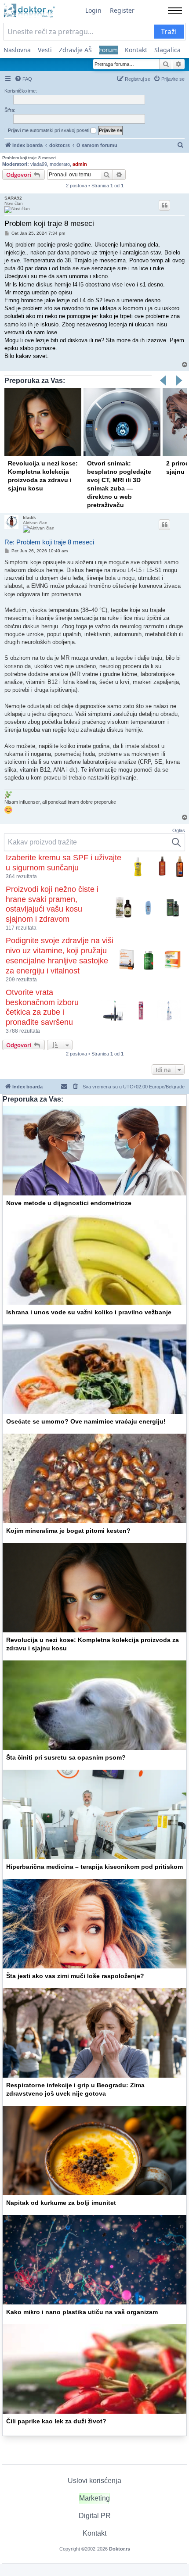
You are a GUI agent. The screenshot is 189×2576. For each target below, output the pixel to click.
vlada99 (39, 164)
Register (122, 10)
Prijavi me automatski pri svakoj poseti (49, 130)
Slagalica (167, 50)
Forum (108, 50)
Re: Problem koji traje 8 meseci (49, 542)
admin (80, 164)
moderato (60, 164)
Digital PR (95, 2516)
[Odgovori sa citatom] (164, 205)
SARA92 (13, 198)
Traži (169, 32)
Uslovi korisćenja (94, 2481)
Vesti (45, 50)
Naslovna (17, 50)
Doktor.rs (120, 2549)
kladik (29, 517)
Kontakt (136, 50)
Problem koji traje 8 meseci (29, 158)
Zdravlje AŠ (75, 50)
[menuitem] (23, 79)
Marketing (94, 2498)
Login (93, 10)
